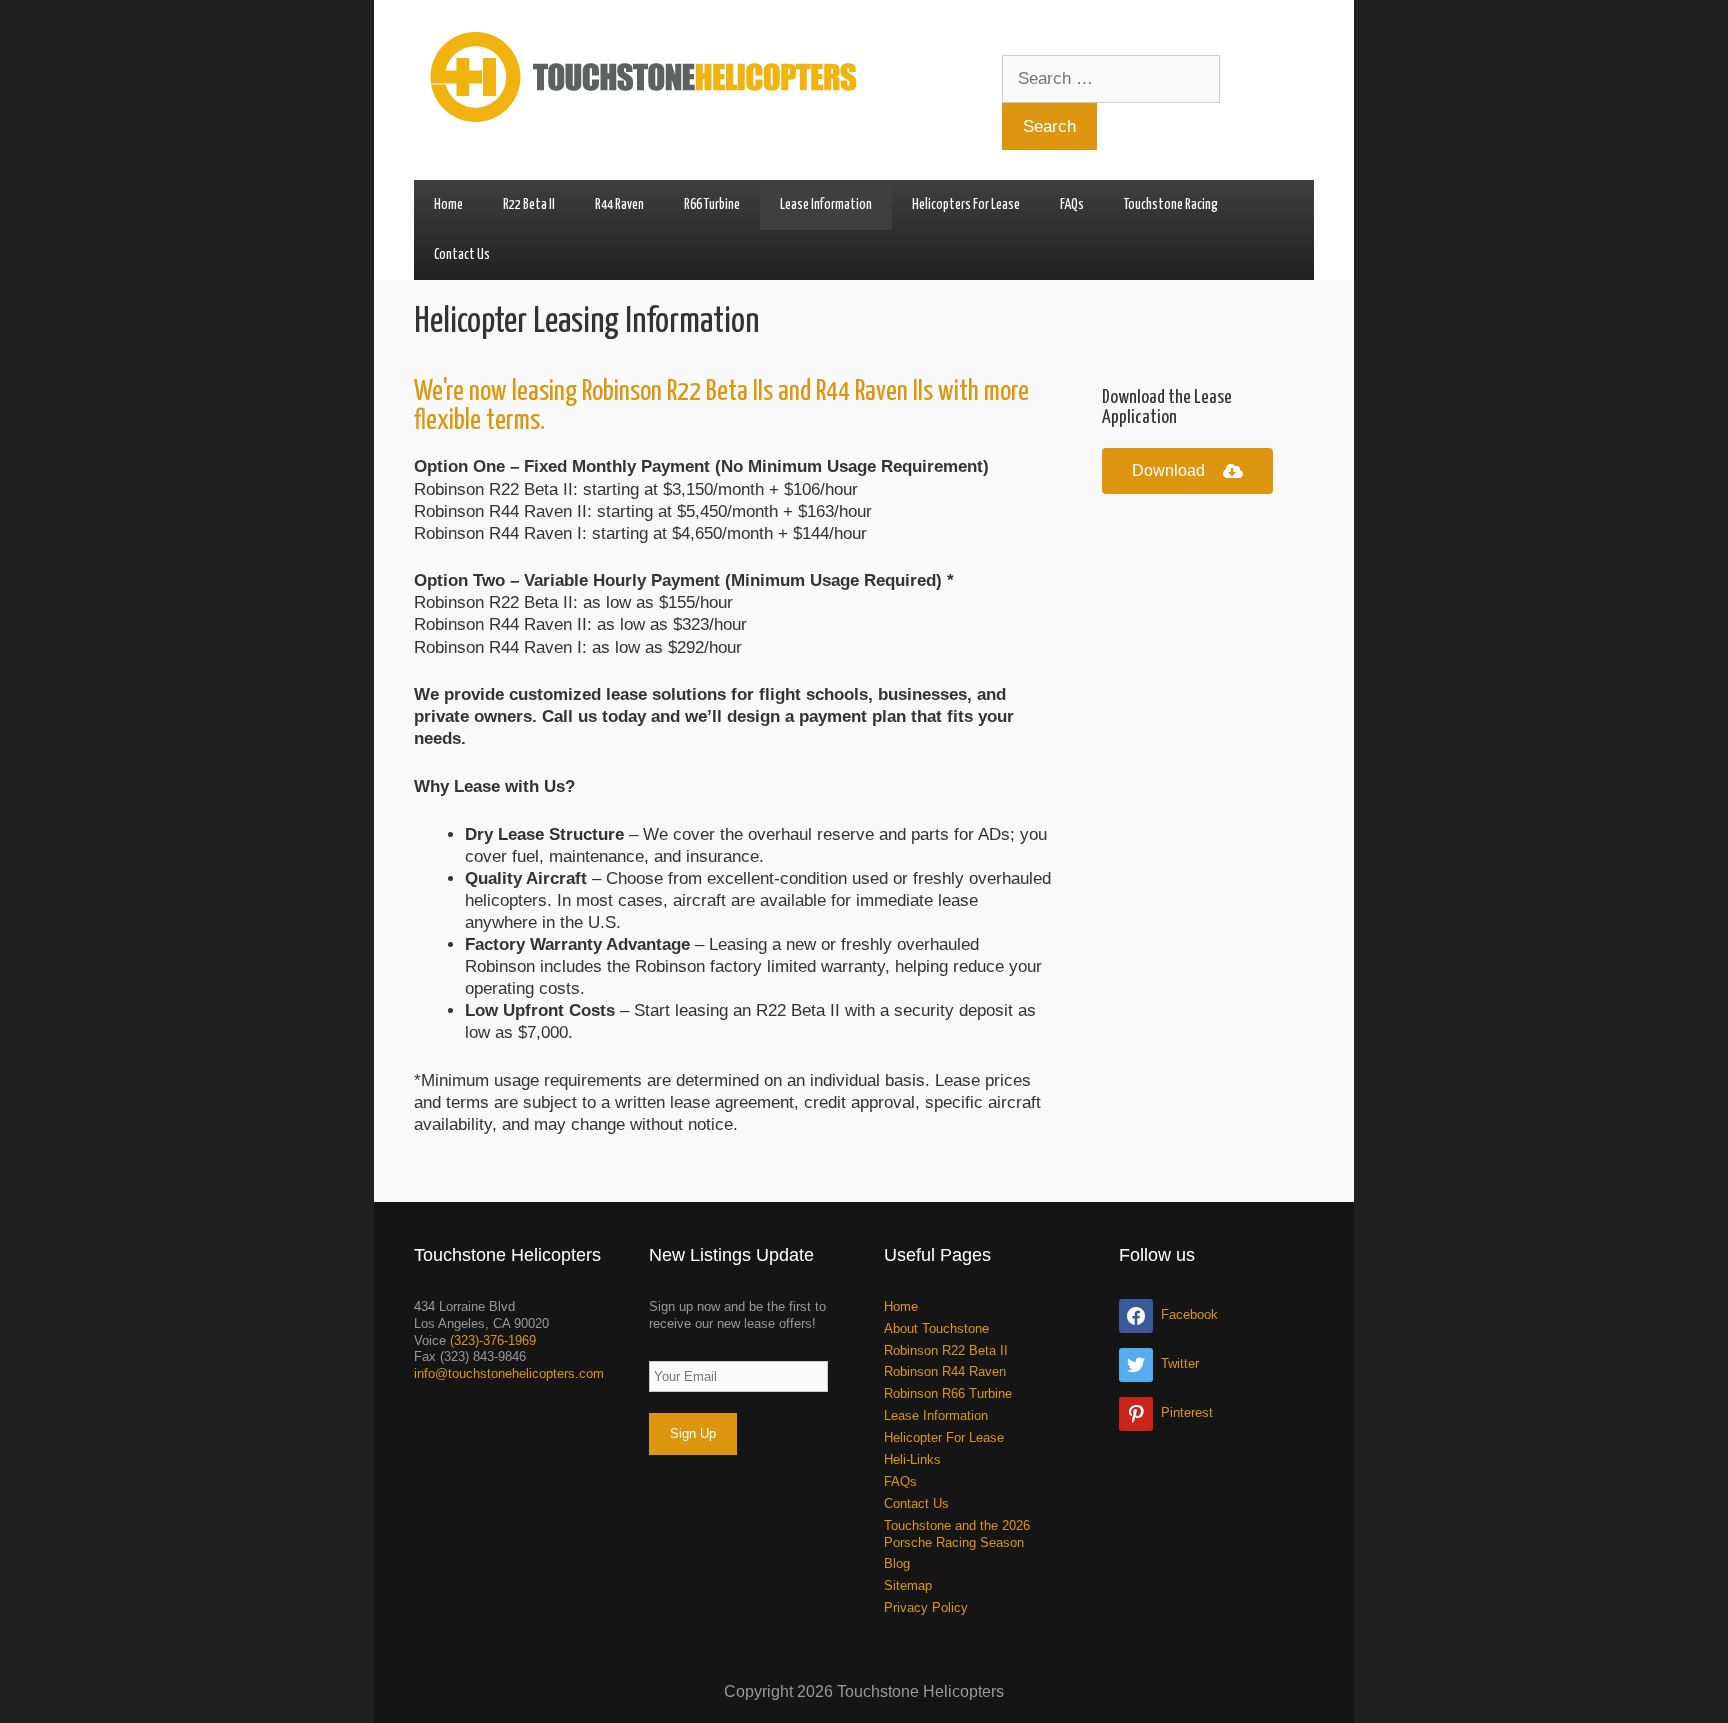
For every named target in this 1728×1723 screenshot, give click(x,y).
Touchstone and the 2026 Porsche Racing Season (957, 1534)
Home (448, 205)
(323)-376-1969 (493, 1340)
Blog (897, 1563)
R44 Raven (619, 205)
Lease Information (826, 205)
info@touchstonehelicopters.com (509, 1373)
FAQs (1072, 205)
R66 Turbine (712, 205)
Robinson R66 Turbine (948, 1393)
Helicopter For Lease (944, 1437)
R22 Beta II (529, 205)
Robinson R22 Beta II (946, 1350)
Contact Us (462, 255)
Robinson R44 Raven (945, 1371)
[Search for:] (1111, 78)
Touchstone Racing (1171, 205)
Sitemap (908, 1585)
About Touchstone (936, 1328)
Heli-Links (912, 1459)
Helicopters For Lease (966, 205)
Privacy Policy (926, 1607)
